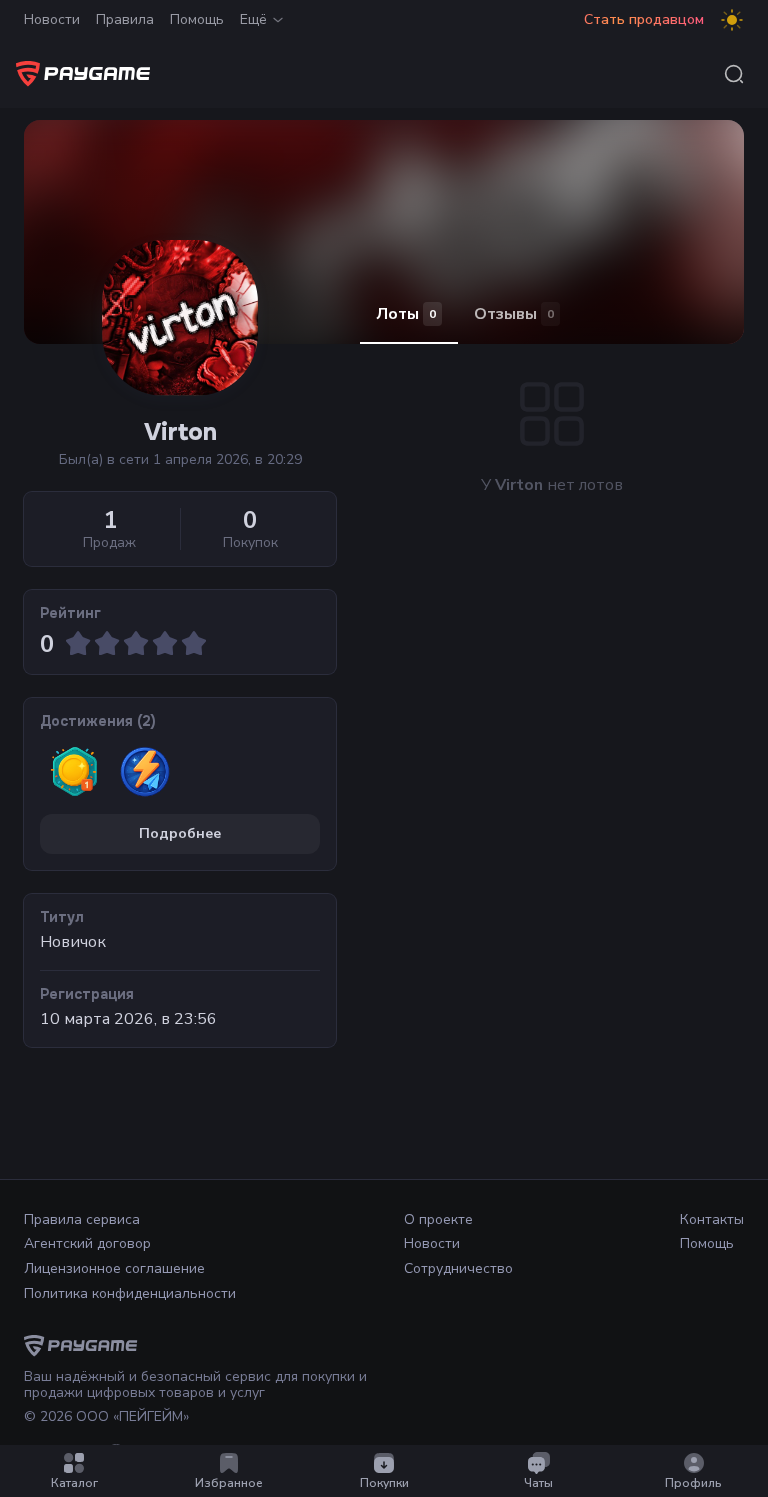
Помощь (197, 19)
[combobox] (734, 74)
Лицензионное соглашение (114, 1268)
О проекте (438, 1219)
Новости (52, 19)
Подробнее (180, 833)
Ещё (253, 19)
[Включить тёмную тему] (732, 20)
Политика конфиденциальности (130, 1293)
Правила (125, 19)
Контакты (712, 1219)
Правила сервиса (82, 1219)
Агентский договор (87, 1243)
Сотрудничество (458, 1268)
